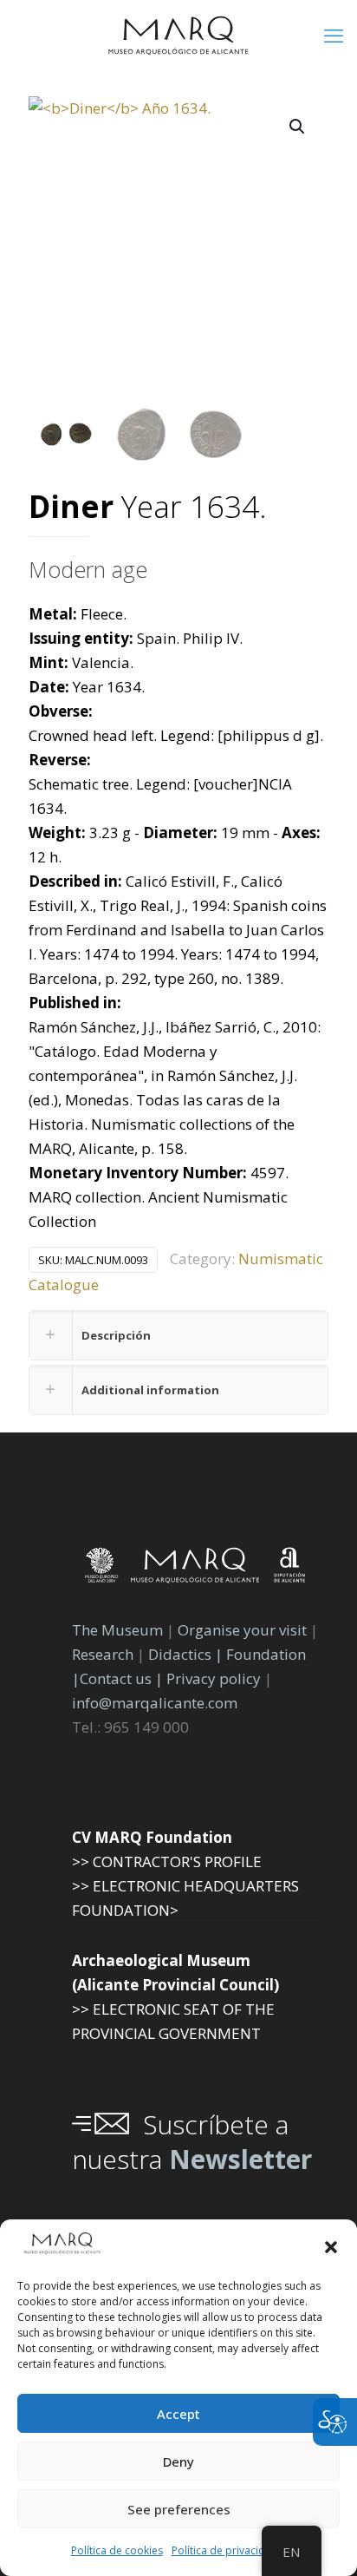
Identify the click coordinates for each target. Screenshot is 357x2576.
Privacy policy (215, 1678)
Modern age (88, 569)
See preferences (179, 2509)
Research (103, 1654)
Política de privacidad (225, 2550)
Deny (178, 2461)
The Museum (117, 1630)
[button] (331, 2247)
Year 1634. (148, 508)
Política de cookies (117, 2550)
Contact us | (121, 1678)
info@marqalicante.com (155, 1703)
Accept (178, 2414)
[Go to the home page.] (178, 35)
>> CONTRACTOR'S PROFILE (167, 1862)
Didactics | (187, 1654)
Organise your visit (242, 1630)
